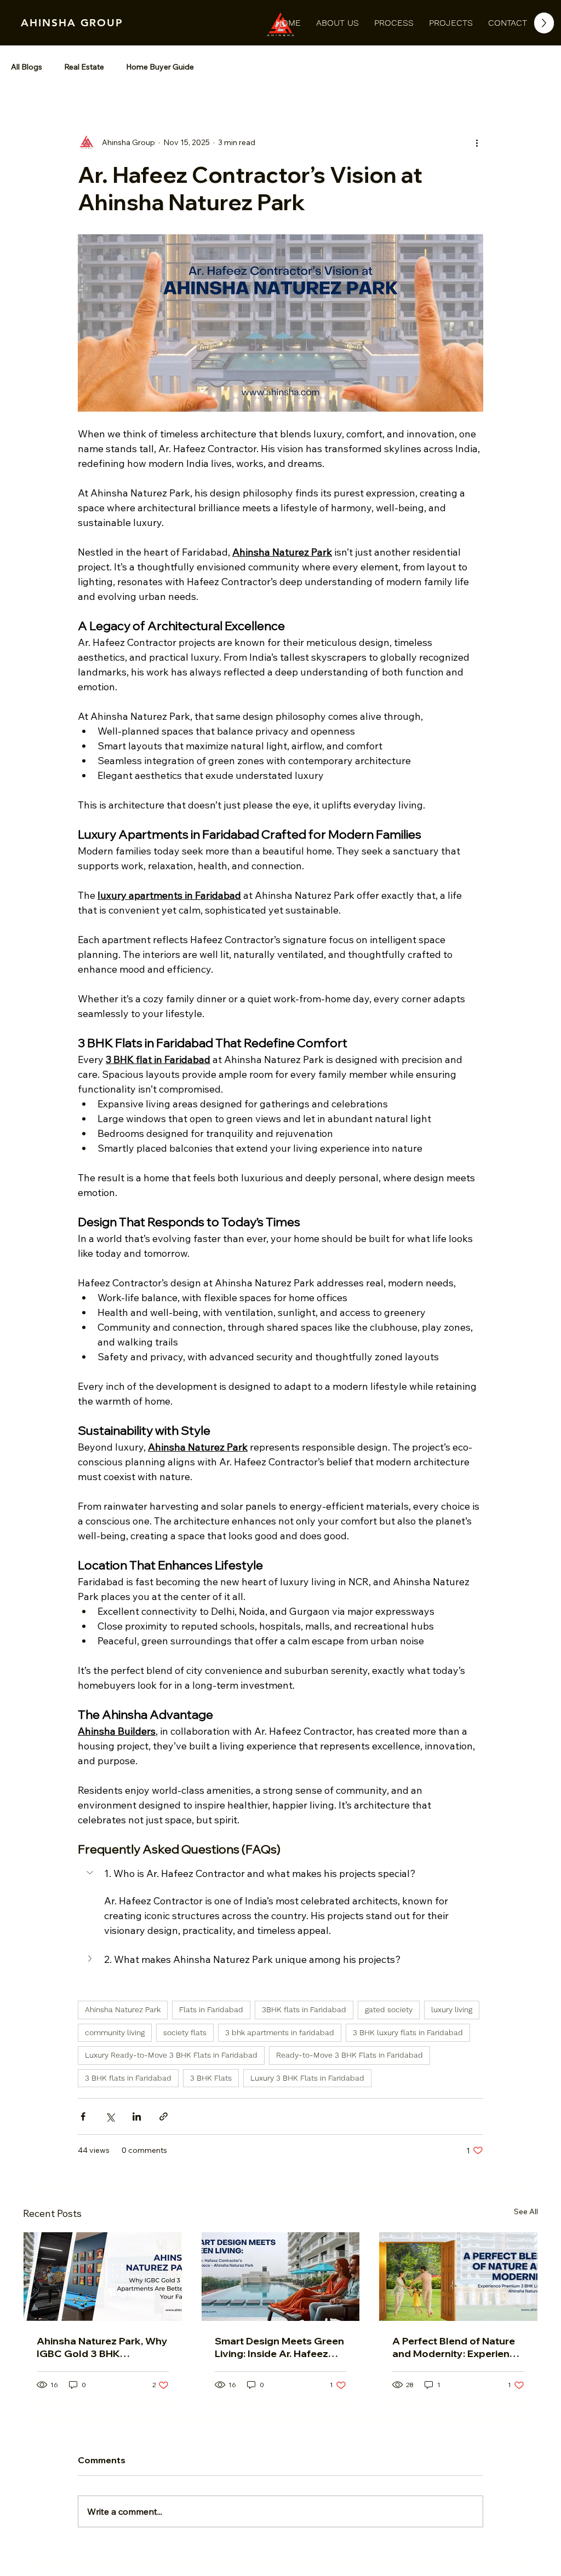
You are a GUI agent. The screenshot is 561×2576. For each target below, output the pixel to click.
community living (115, 2032)
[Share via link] (164, 2116)
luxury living (452, 2009)
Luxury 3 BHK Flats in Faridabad (307, 2078)
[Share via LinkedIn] (137, 2116)
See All (526, 2211)
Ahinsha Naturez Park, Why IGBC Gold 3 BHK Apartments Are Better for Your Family (102, 2347)
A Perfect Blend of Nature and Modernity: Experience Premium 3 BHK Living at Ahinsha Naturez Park (457, 2347)
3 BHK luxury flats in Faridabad (408, 2032)
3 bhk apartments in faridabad (280, 2032)
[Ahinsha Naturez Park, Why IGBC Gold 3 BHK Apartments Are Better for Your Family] (103, 2277)
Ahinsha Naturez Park (123, 2009)
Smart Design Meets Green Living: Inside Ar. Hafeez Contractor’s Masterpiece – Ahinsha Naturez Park (280, 2347)
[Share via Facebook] (83, 2116)
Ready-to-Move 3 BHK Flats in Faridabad (350, 2055)
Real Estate (84, 67)
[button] (280, 1874)
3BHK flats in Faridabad (304, 2009)
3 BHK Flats (211, 2078)
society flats (185, 2032)
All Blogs (27, 67)
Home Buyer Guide (160, 67)
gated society (389, 2009)
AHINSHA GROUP (72, 23)
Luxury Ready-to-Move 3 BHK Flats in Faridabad (171, 2055)
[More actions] (477, 142)
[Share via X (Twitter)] (110, 2116)
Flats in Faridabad (211, 2009)
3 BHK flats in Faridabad (128, 2078)
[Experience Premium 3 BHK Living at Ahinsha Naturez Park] (458, 2277)
